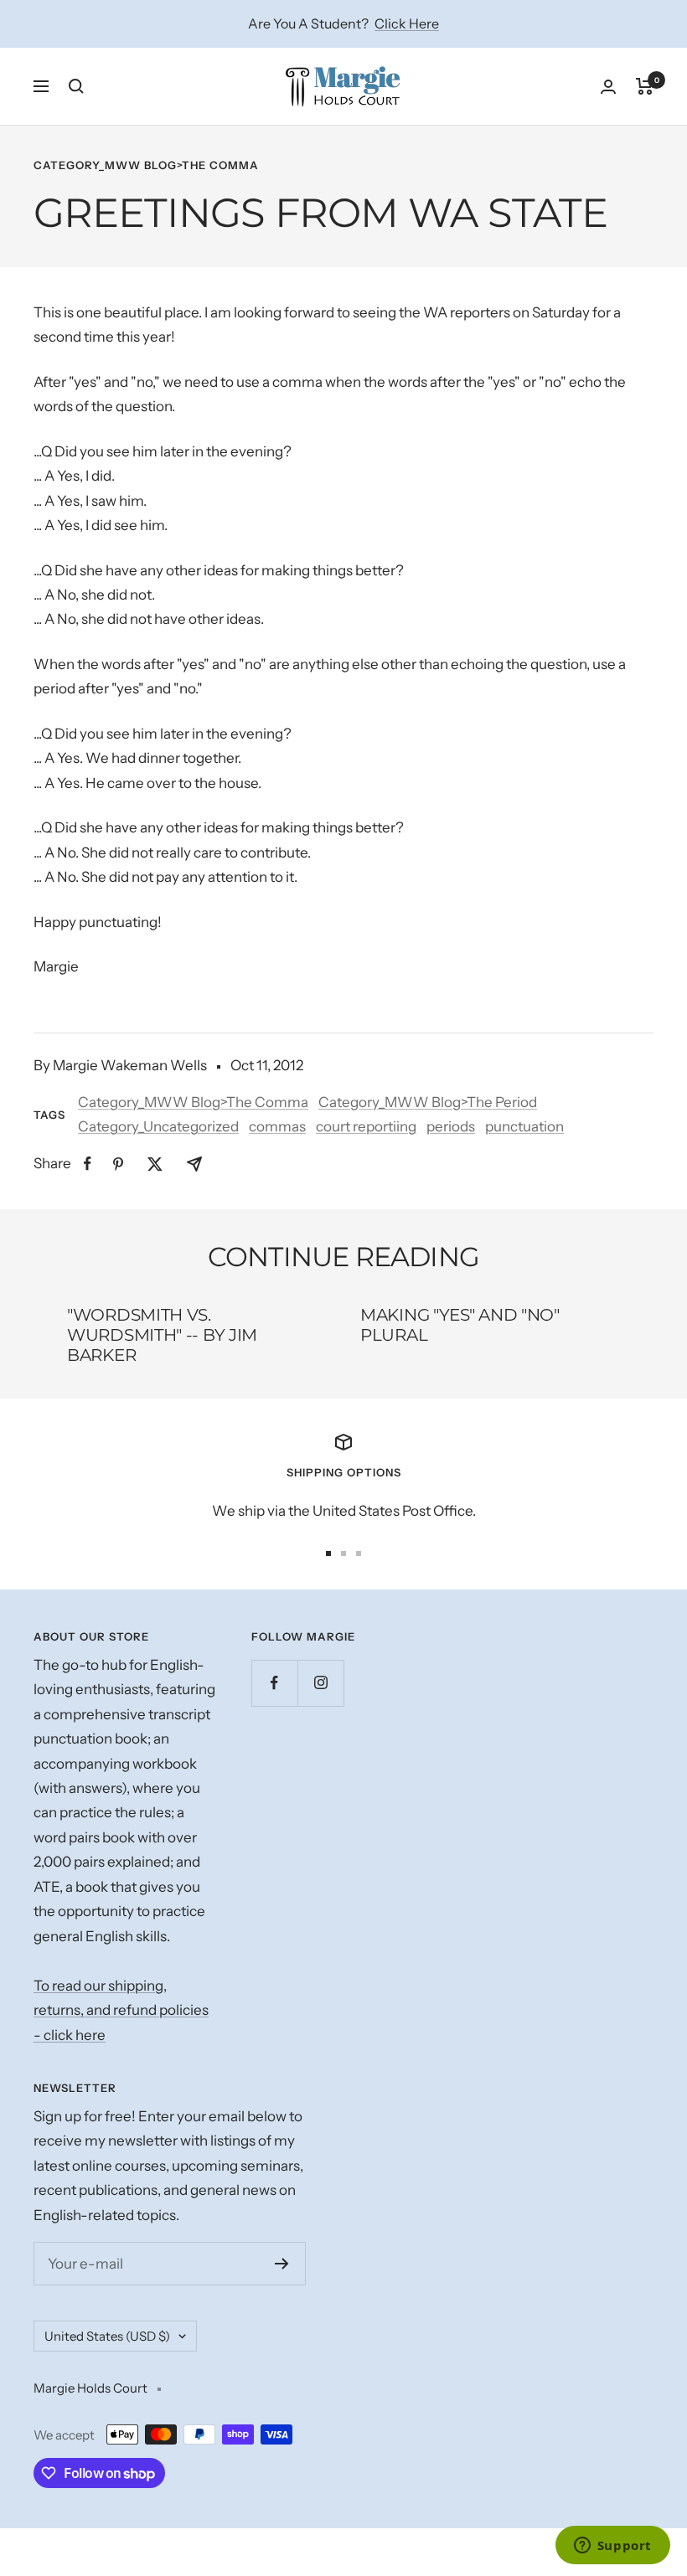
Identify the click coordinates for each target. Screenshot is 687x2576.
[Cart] (645, 86)
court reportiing (366, 1126)
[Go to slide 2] (343, 1553)
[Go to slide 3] (359, 1553)
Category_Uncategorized (158, 1126)
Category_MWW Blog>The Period (428, 1102)
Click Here (407, 23)
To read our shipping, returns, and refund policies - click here (121, 2010)
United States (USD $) (107, 2336)
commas (277, 1126)
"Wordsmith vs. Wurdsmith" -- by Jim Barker (162, 1335)
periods (451, 1126)
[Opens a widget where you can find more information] (612, 2547)
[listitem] (88, 1164)
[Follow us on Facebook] (274, 1683)
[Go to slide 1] (328, 1553)
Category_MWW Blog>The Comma (146, 165)
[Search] (76, 86)
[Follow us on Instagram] (320, 1683)
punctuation (524, 1126)
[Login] (608, 87)
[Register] (282, 2264)
